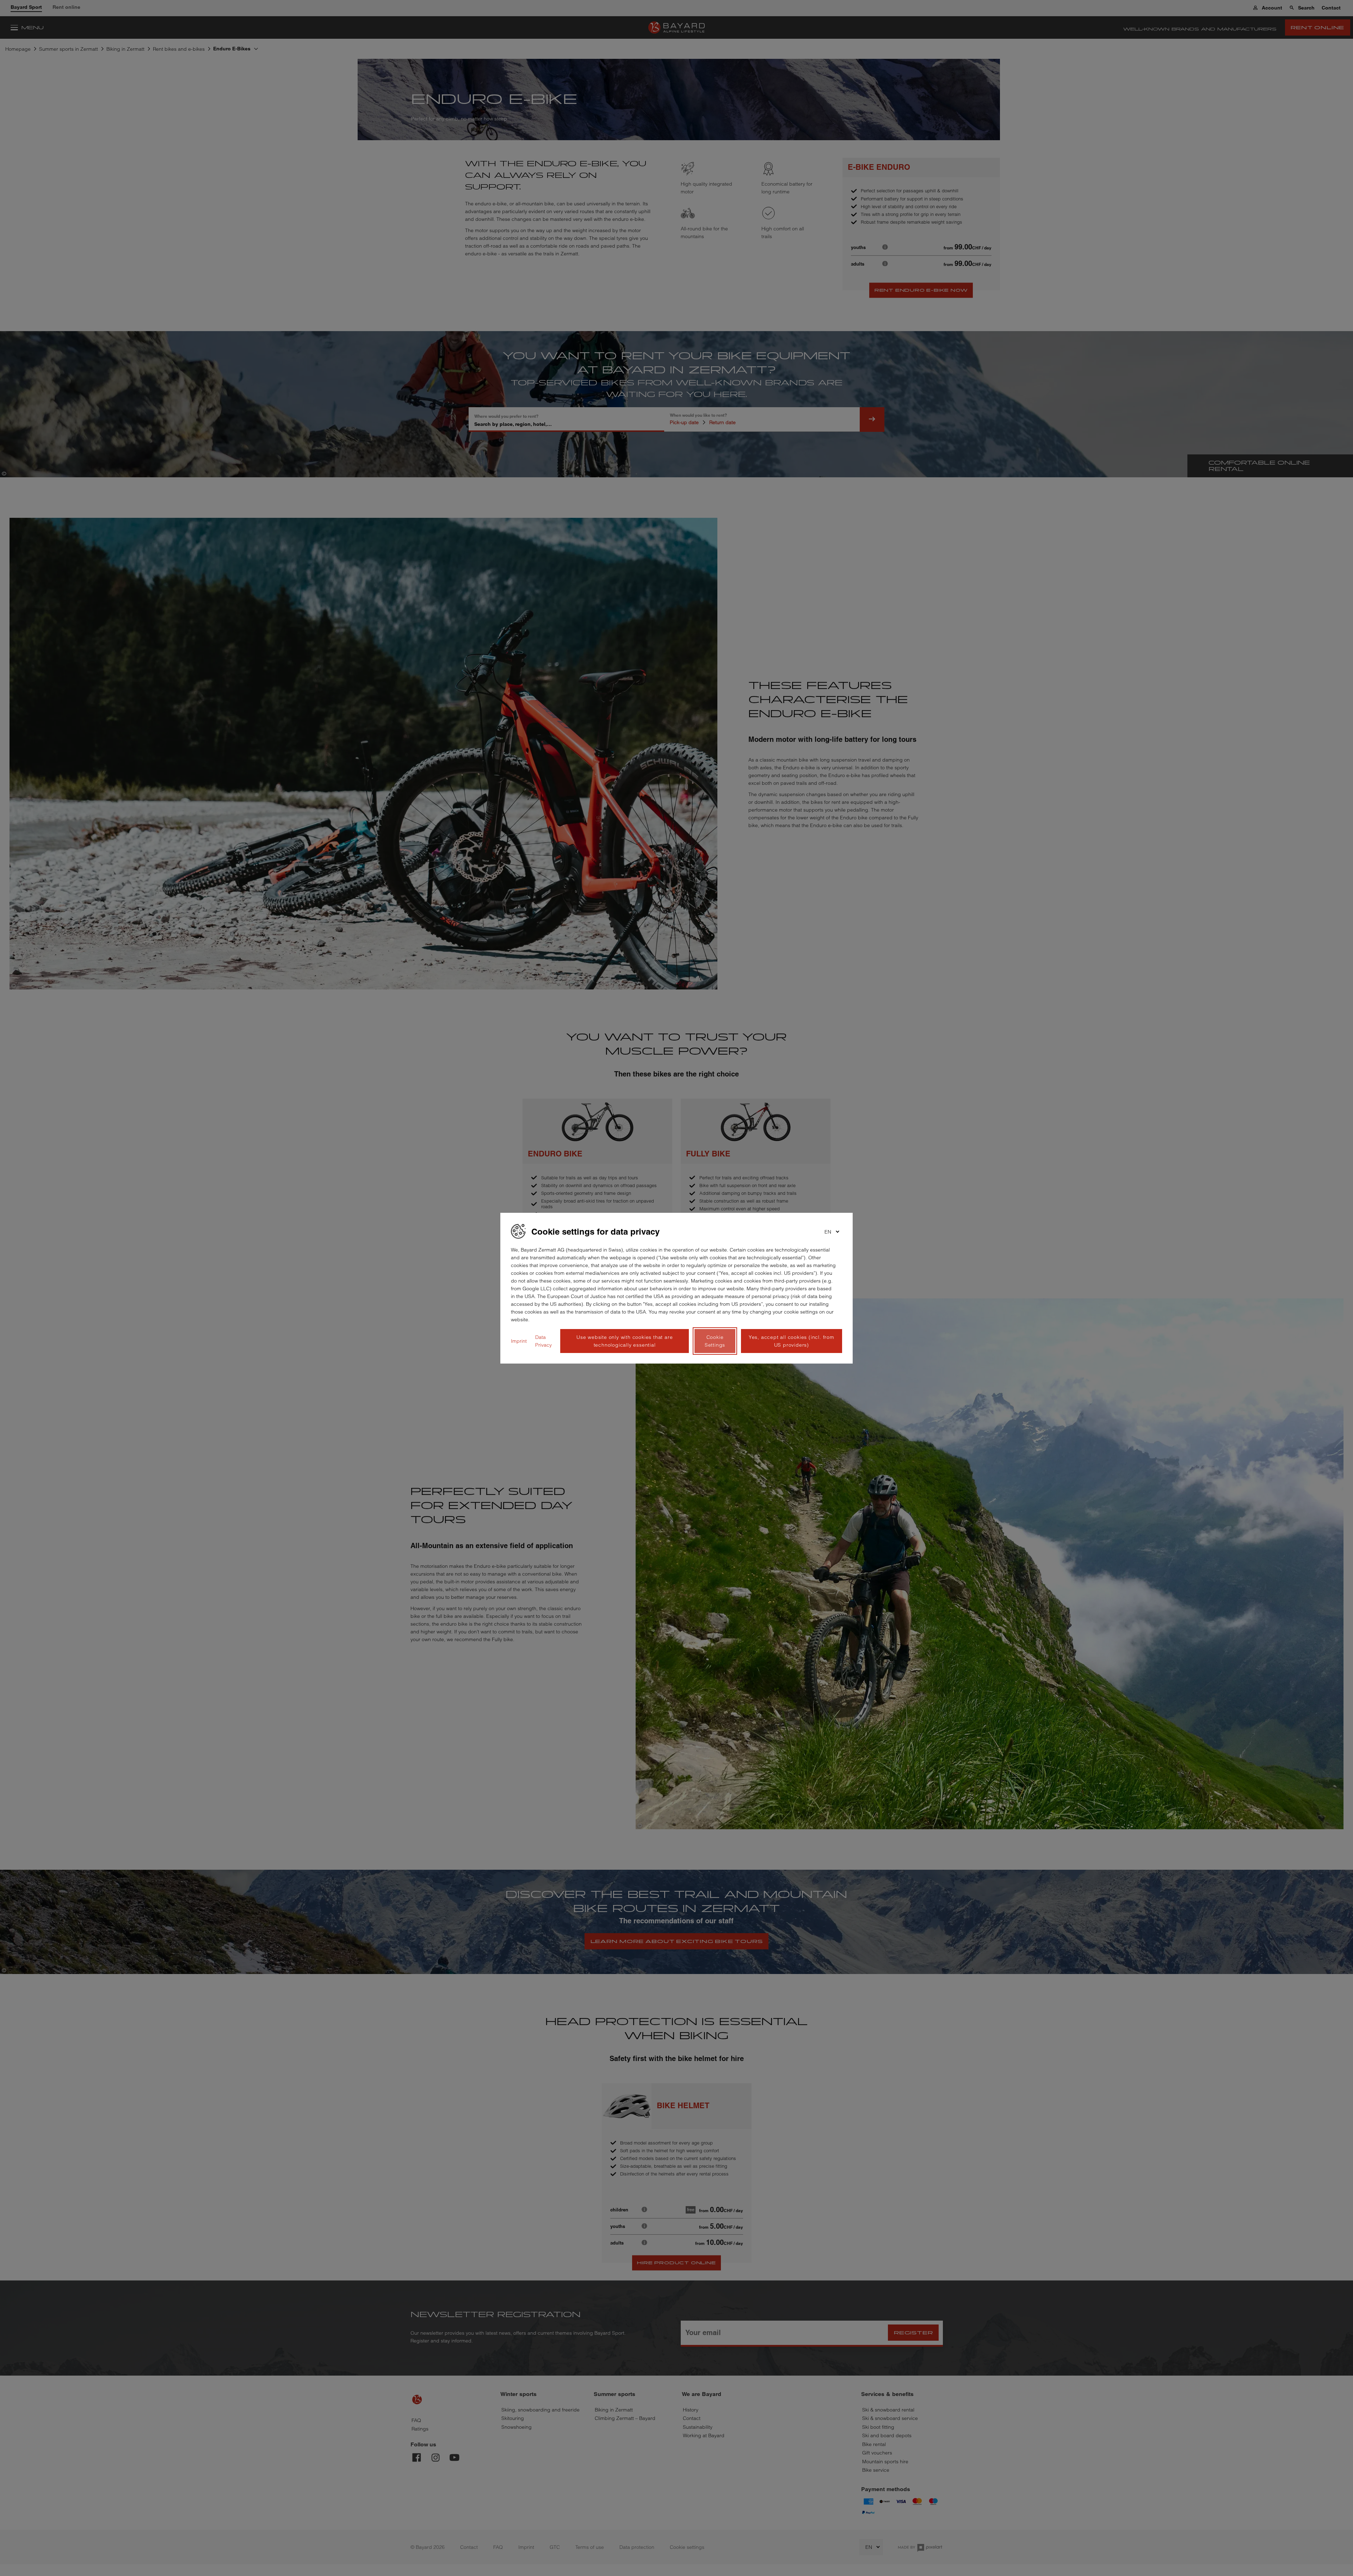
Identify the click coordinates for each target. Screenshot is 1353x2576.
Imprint (519, 1341)
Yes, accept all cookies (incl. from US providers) (792, 1341)
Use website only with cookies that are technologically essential (625, 1341)
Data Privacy (543, 1341)
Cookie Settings (715, 1341)
